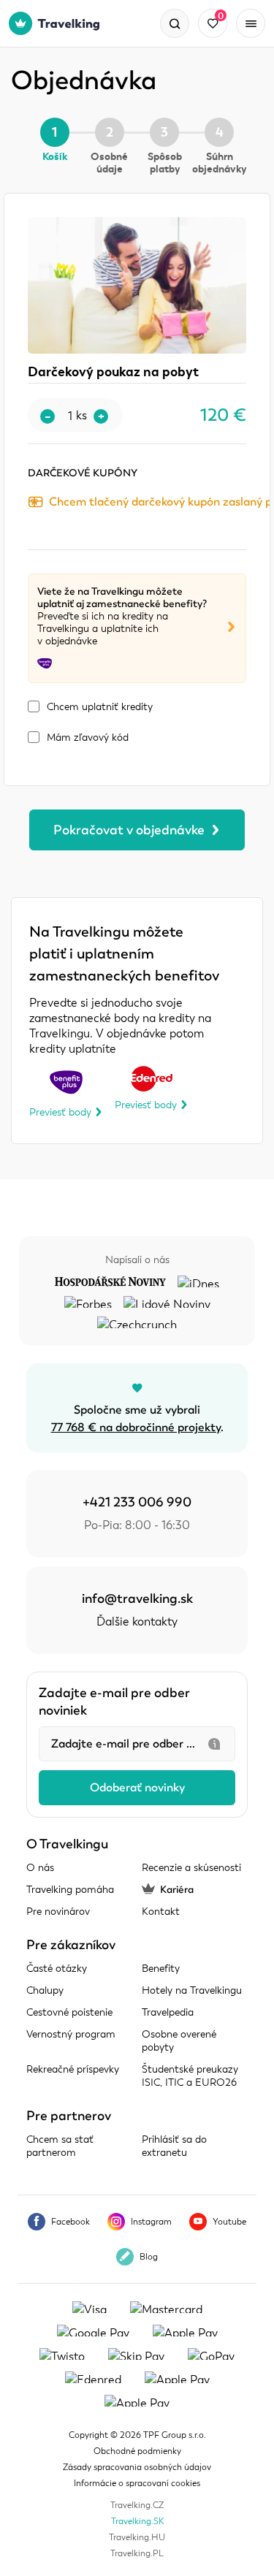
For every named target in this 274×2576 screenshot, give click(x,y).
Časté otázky (57, 1969)
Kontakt (161, 1912)
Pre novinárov (58, 1912)
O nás (40, 1868)
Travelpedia (168, 2012)
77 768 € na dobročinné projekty (136, 1428)
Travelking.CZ (137, 2505)
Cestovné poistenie (69, 2012)
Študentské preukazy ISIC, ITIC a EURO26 (190, 2076)
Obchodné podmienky (137, 2451)
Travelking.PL (137, 2553)
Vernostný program (71, 2034)
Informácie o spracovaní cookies (137, 2483)
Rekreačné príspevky (73, 2069)
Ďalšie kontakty (137, 1622)
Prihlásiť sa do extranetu (174, 2146)
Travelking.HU (137, 2537)
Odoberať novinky (137, 1788)
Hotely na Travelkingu (192, 1990)
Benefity (161, 1969)
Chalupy (45, 1990)
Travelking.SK (137, 2521)
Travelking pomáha (70, 1890)
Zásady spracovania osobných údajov (137, 2467)
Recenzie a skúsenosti (191, 1868)
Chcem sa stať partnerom (60, 2146)
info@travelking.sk (137, 1598)
